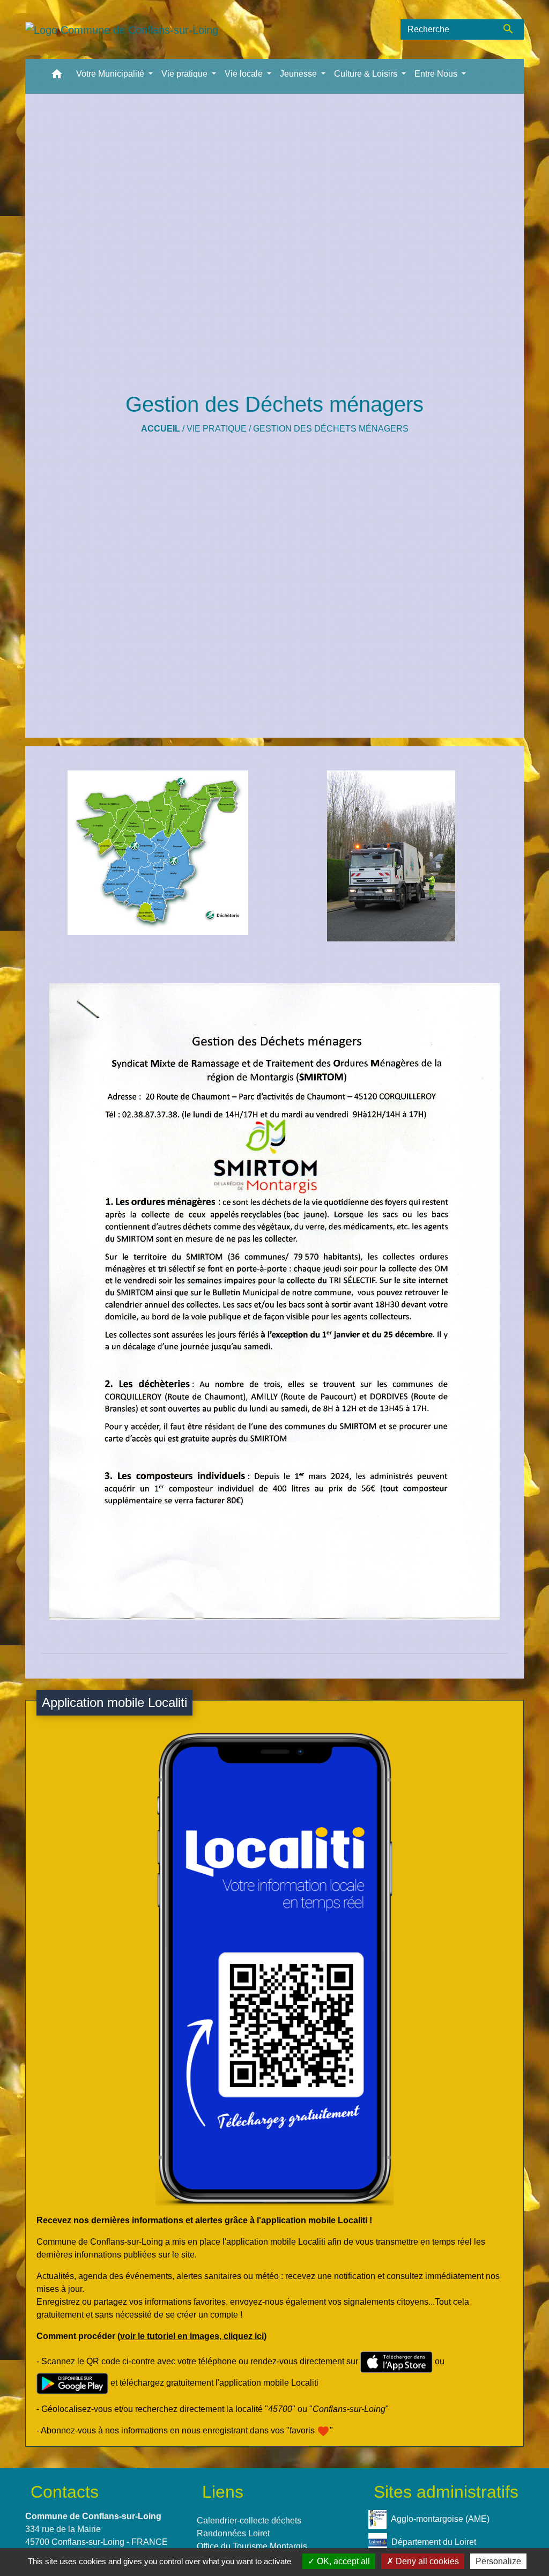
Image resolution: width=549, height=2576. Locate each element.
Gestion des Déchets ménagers (331, 429)
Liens (223, 2492)
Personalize (498, 2561)
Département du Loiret (434, 2541)
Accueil (161, 429)
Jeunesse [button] (299, 74)
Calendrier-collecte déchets (249, 2521)
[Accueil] (122, 29)
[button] (57, 76)
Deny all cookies (426, 2561)
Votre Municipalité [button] (111, 74)
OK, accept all (342, 2561)
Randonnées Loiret (233, 2533)
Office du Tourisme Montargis (252, 2546)
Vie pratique (217, 429)
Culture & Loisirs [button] (367, 74)
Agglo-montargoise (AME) (440, 2518)
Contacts (65, 2492)
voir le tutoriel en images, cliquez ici (192, 2336)
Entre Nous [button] (437, 74)
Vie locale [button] (245, 74)
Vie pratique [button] (186, 74)
